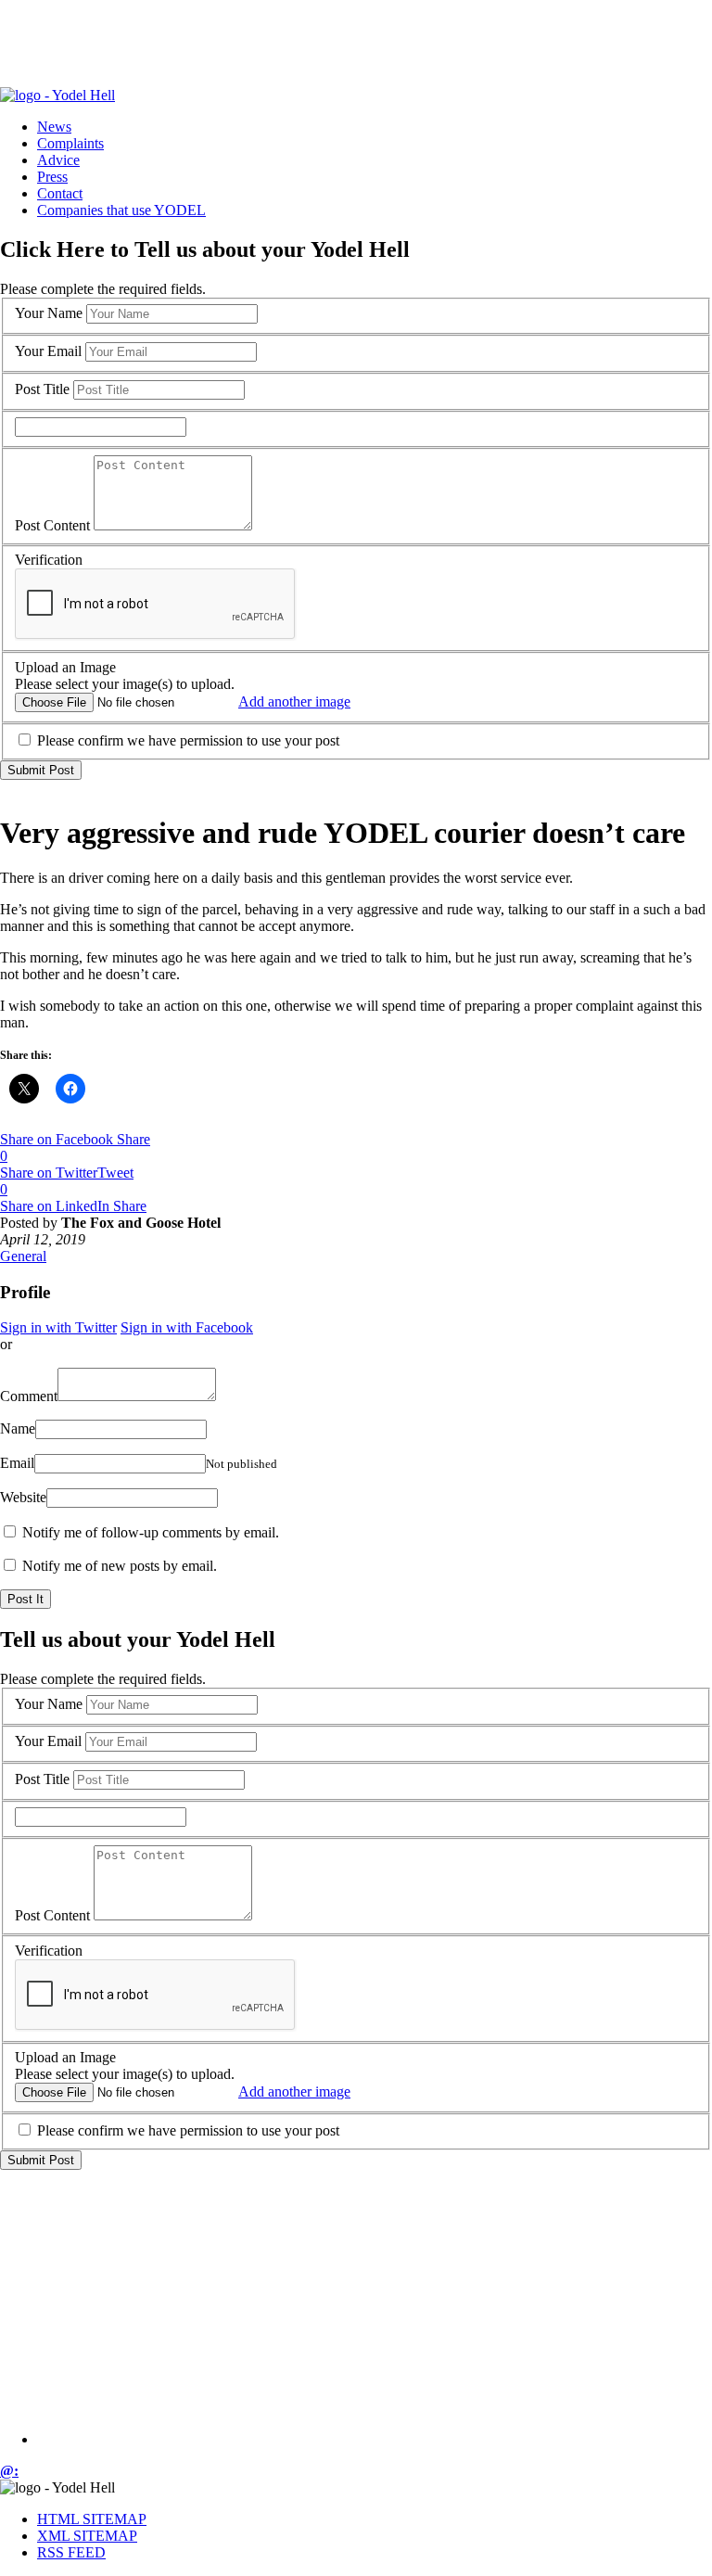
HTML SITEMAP (92, 2519)
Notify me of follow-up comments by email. (151, 1532)
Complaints (70, 143)
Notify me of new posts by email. (120, 1566)
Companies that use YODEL (121, 210)
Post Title (42, 389)
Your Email (48, 351)
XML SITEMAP (87, 2536)
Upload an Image (65, 667)
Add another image (294, 701)
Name (18, 1428)
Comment (29, 1396)
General (23, 1256)
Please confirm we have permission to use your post (188, 740)
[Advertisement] (337, 42)
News (54, 127)
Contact (60, 193)
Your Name (49, 313)
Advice (58, 160)
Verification (49, 560)
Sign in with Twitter (58, 1327)
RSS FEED (71, 2552)
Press (52, 177)
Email (17, 1463)
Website (23, 1497)
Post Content (52, 525)
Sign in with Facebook (187, 1327)
